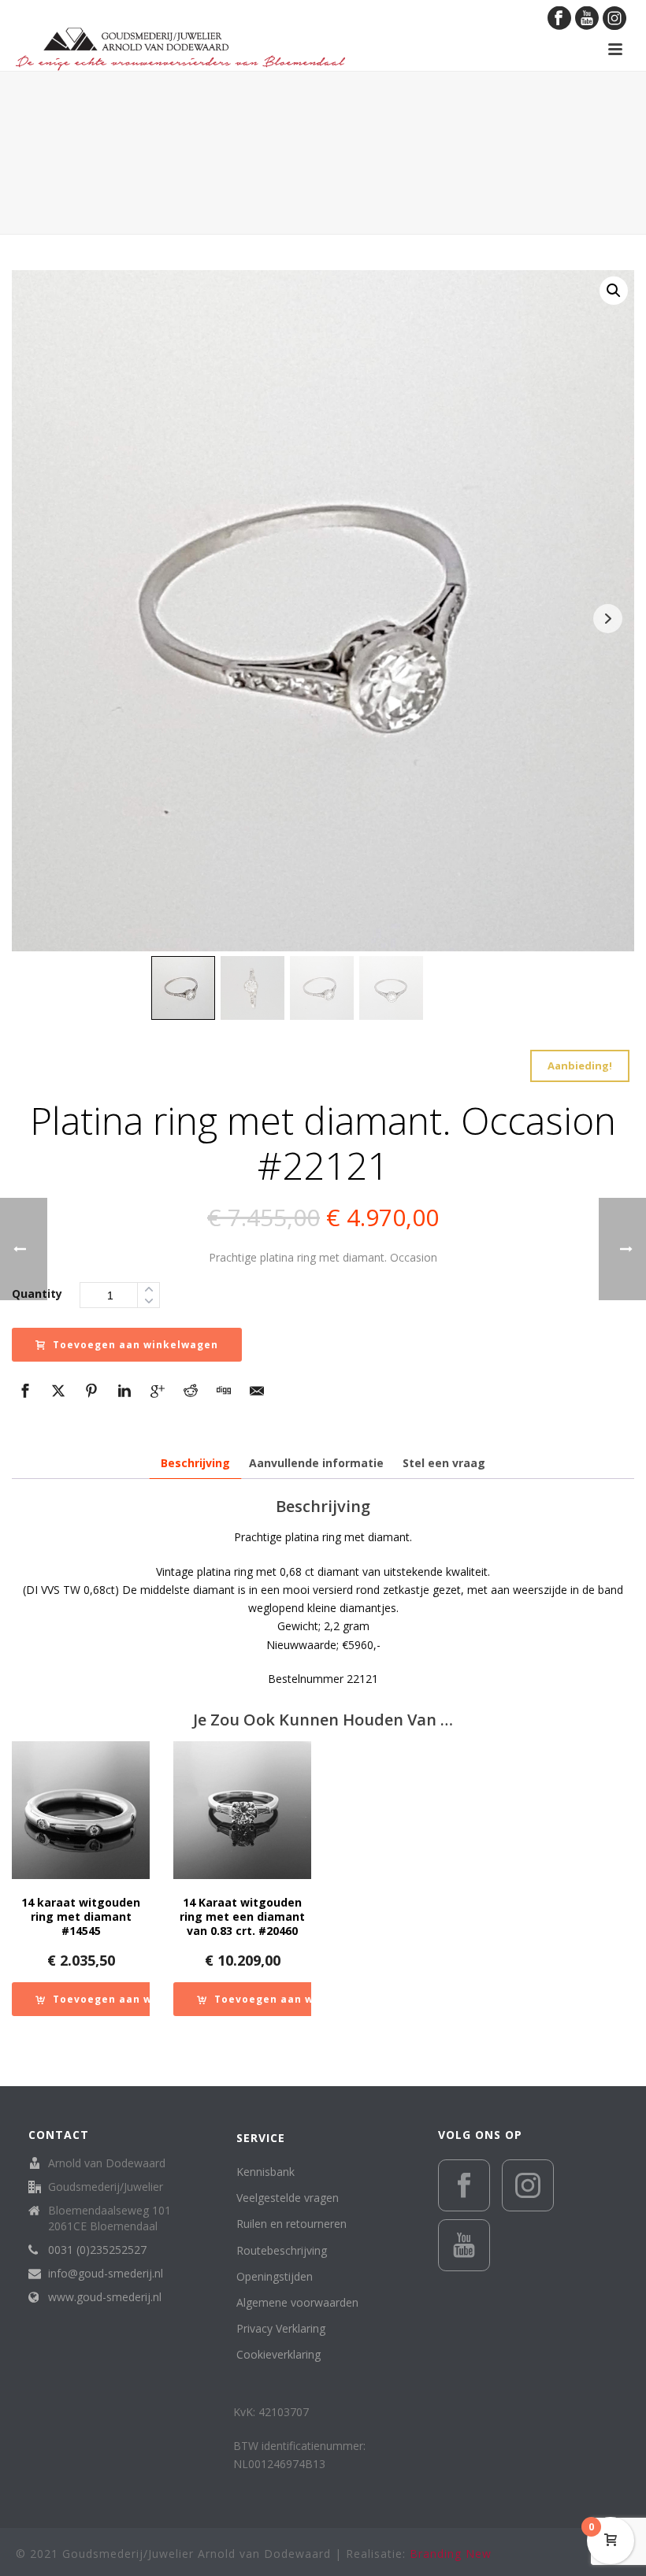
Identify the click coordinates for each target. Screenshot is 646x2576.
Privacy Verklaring (281, 2328)
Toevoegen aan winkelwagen (136, 1345)
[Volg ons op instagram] (528, 2185)
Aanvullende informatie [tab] (316, 1463)
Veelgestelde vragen (288, 2198)
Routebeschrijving (282, 2250)
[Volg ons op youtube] (464, 2245)
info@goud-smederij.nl (106, 2274)
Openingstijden (275, 2276)
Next (608, 619)
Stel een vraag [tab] (444, 1463)
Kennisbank (265, 2172)
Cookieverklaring (278, 2354)
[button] (614, 291)
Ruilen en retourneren (291, 2224)
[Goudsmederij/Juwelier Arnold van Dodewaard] (180, 49)
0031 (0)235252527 (97, 2250)
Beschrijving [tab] (195, 1463)
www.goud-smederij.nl (105, 2297)
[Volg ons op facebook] (464, 2185)
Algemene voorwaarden (297, 2302)
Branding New (451, 2554)
